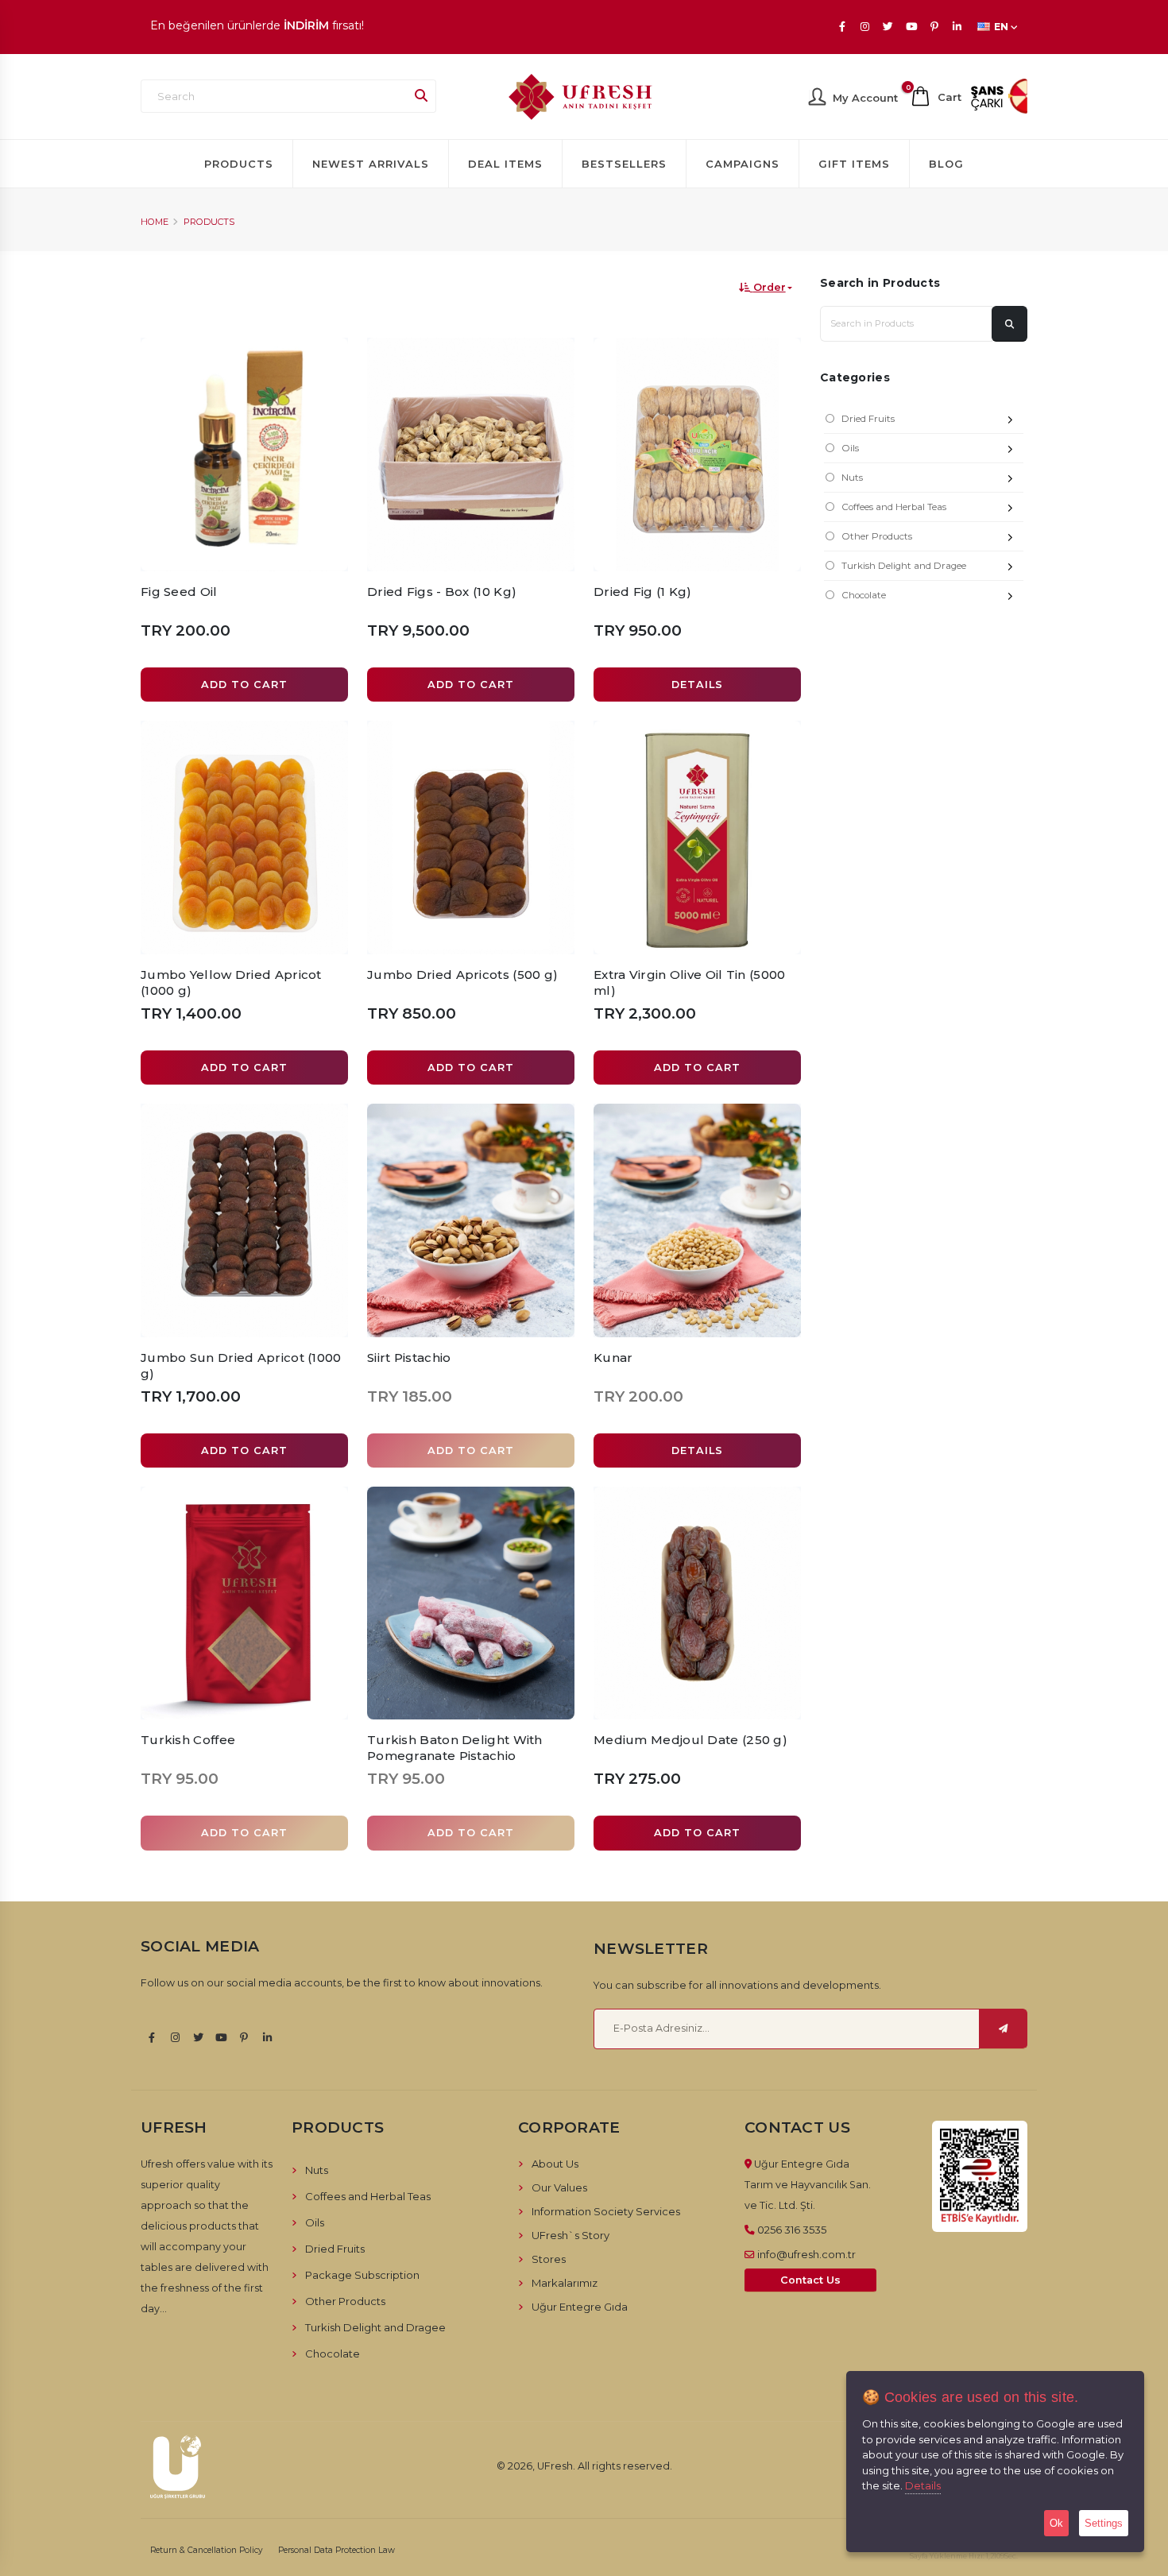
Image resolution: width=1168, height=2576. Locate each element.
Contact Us (810, 2280)
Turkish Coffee (188, 1740)
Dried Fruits (868, 419)
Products (239, 164)
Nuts (852, 478)
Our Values (559, 2187)
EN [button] (1001, 27)
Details (923, 2485)
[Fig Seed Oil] (244, 454)
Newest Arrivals (371, 164)
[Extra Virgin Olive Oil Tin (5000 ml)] (697, 837)
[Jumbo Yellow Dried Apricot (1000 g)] (244, 837)
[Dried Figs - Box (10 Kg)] (471, 454)
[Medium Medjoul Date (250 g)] (697, 1603)
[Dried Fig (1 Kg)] (697, 454)
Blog (946, 164)
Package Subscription (362, 2275)
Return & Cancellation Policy (207, 2550)
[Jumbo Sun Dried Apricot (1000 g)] (244, 1220)
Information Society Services (606, 2211)
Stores (549, 2259)
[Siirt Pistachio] (471, 1220)
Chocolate (864, 595)
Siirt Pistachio (409, 1358)
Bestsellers (624, 164)
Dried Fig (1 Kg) (643, 592)
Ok (1056, 2523)
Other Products (877, 536)
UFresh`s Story (570, 2235)
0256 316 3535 (792, 2230)
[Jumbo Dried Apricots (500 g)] (471, 837)
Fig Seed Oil (179, 592)
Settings (1104, 2523)
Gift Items (854, 164)
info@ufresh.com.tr (806, 2254)
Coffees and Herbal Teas (894, 507)
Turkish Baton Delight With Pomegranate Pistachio (455, 1748)
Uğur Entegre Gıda (580, 2307)
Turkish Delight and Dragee (904, 566)
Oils (850, 448)
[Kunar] (697, 1220)
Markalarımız (565, 2283)
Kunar (613, 1358)
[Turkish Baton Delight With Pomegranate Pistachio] (471, 1603)
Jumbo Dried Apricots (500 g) (462, 975)
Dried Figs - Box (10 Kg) (442, 592)
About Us (555, 2164)
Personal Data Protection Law (336, 2550)
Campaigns (743, 164)
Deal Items (505, 164)
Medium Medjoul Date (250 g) (690, 1740)
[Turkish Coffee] (244, 1603)
